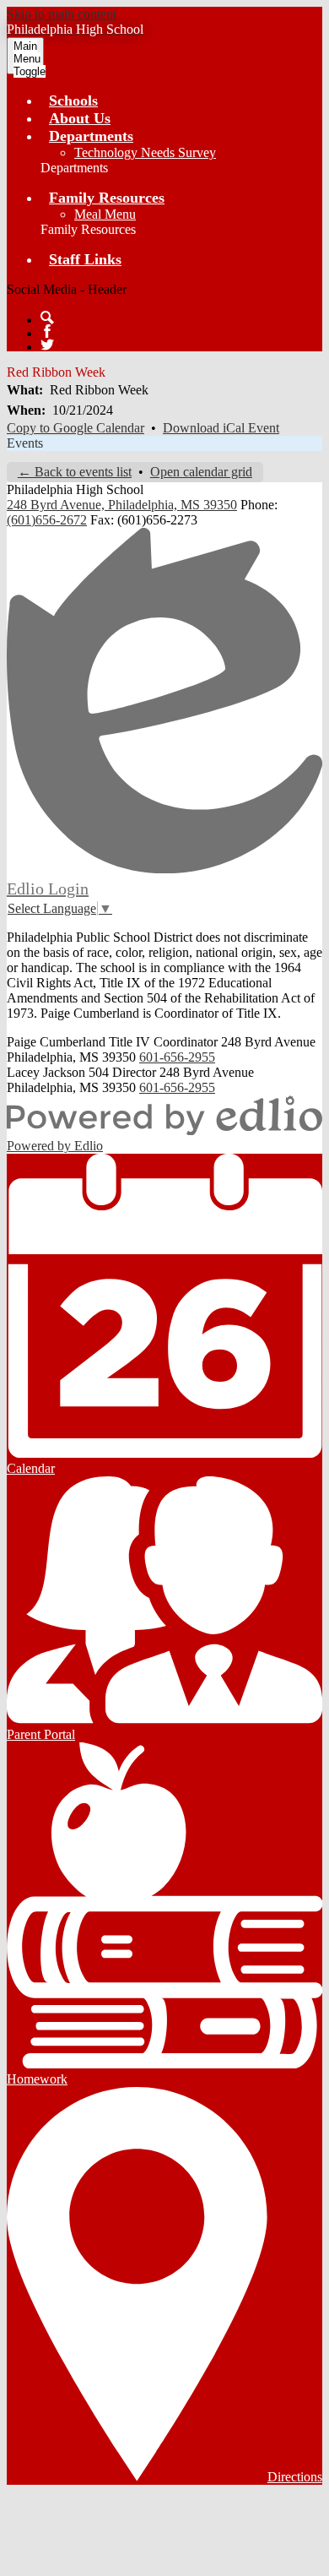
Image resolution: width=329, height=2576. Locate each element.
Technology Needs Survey (145, 152)
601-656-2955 (177, 1057)
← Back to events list (75, 472)
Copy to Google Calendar (76, 428)
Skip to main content (62, 14)
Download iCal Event (221, 428)
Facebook (47, 331)
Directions (295, 2477)
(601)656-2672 (47, 520)
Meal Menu (105, 214)
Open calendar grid (201, 472)
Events (25, 443)
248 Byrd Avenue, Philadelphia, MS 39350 (122, 505)
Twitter (47, 345)
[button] (91, 136)
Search (47, 318)
